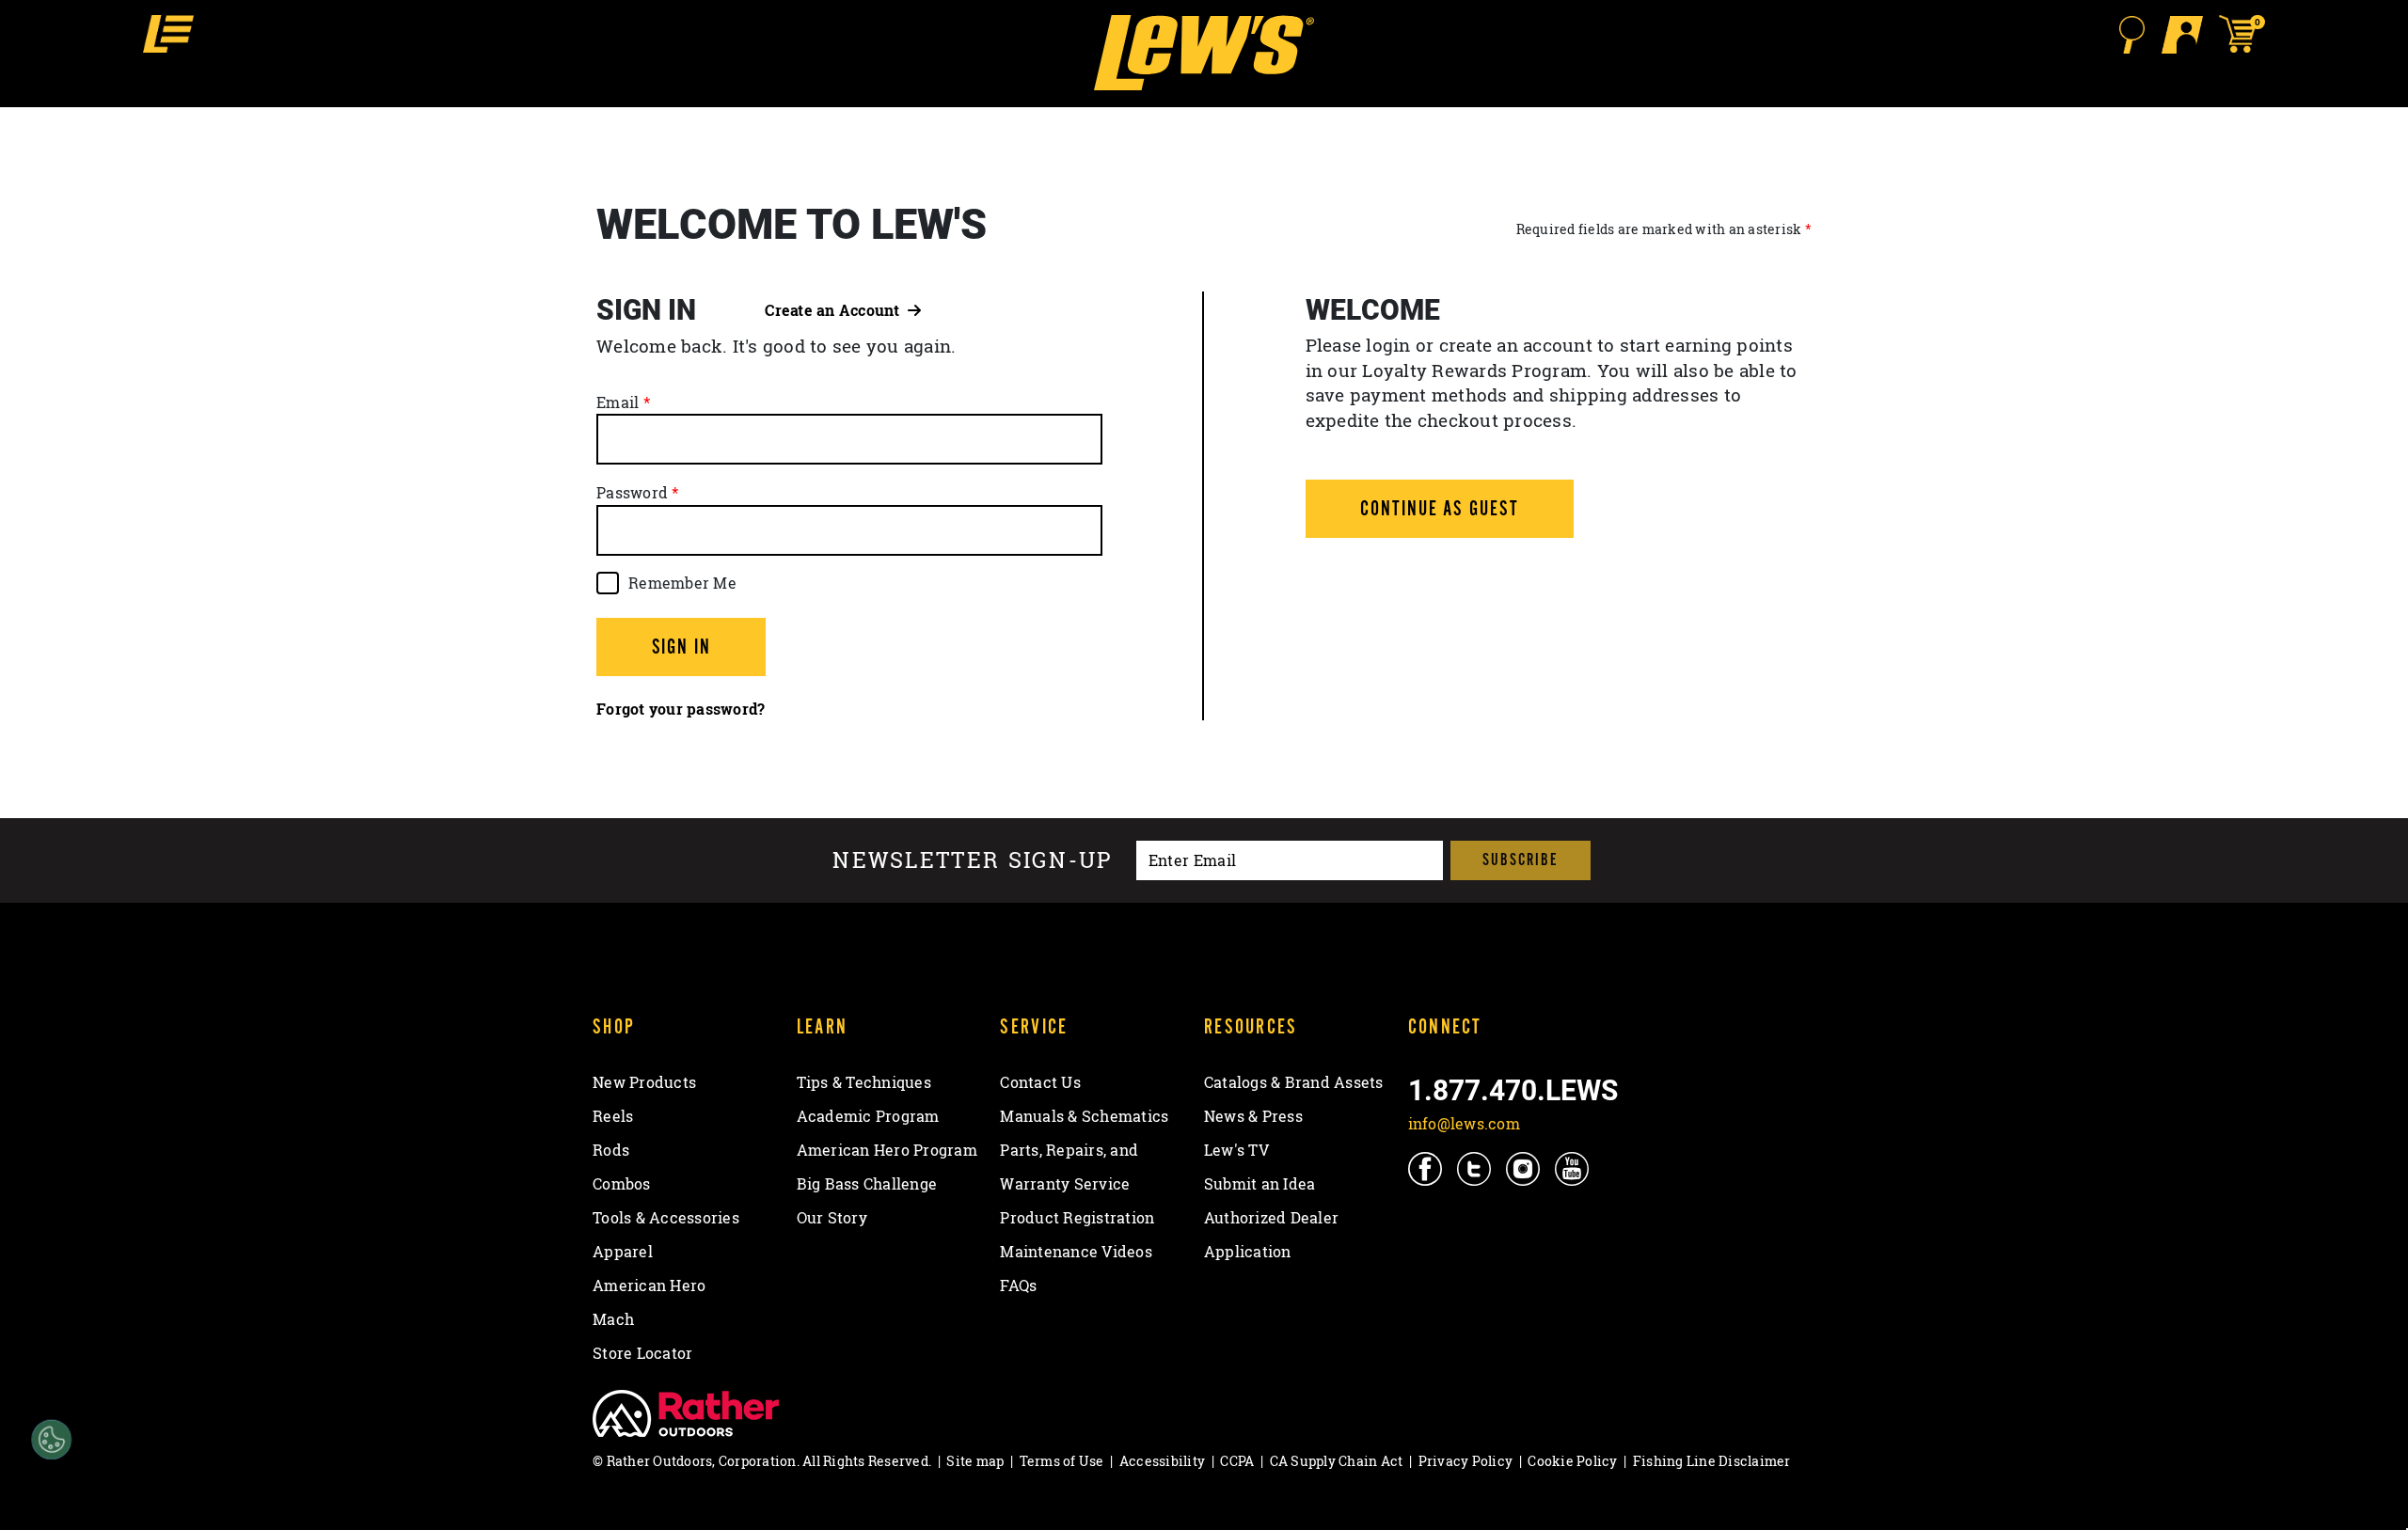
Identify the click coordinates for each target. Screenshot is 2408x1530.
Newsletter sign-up (973, 861)
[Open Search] (2131, 35)
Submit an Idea (1260, 1184)
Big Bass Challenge (867, 1184)
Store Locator (642, 1353)
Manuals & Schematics (1084, 1116)
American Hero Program (887, 1150)
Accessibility (1162, 1461)
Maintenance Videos (1076, 1252)
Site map (975, 1461)
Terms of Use (1062, 1461)
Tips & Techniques (864, 1082)
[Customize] (51, 1440)
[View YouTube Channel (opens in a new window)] (1573, 1168)
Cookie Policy (1572, 1461)
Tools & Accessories (666, 1218)
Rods (611, 1150)
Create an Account (836, 310)
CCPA (1237, 1461)
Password (632, 493)
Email (618, 402)
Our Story (832, 1218)
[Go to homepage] (1204, 53)
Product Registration (1077, 1218)
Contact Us (1040, 1082)
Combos (622, 1184)
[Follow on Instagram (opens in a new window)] (1524, 1168)
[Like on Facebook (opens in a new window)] (1426, 1168)
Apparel (623, 1252)
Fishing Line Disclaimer (1712, 1461)
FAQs (1018, 1286)
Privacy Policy (1466, 1461)
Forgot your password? (681, 709)
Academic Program (868, 1116)
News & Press (1253, 1116)
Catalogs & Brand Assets (1294, 1082)
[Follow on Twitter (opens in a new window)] (1475, 1168)
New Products (644, 1082)
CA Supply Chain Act (1337, 1461)
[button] (168, 34)
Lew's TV (1236, 1150)
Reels (613, 1116)
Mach (613, 1319)
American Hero (649, 1286)
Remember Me (682, 583)
